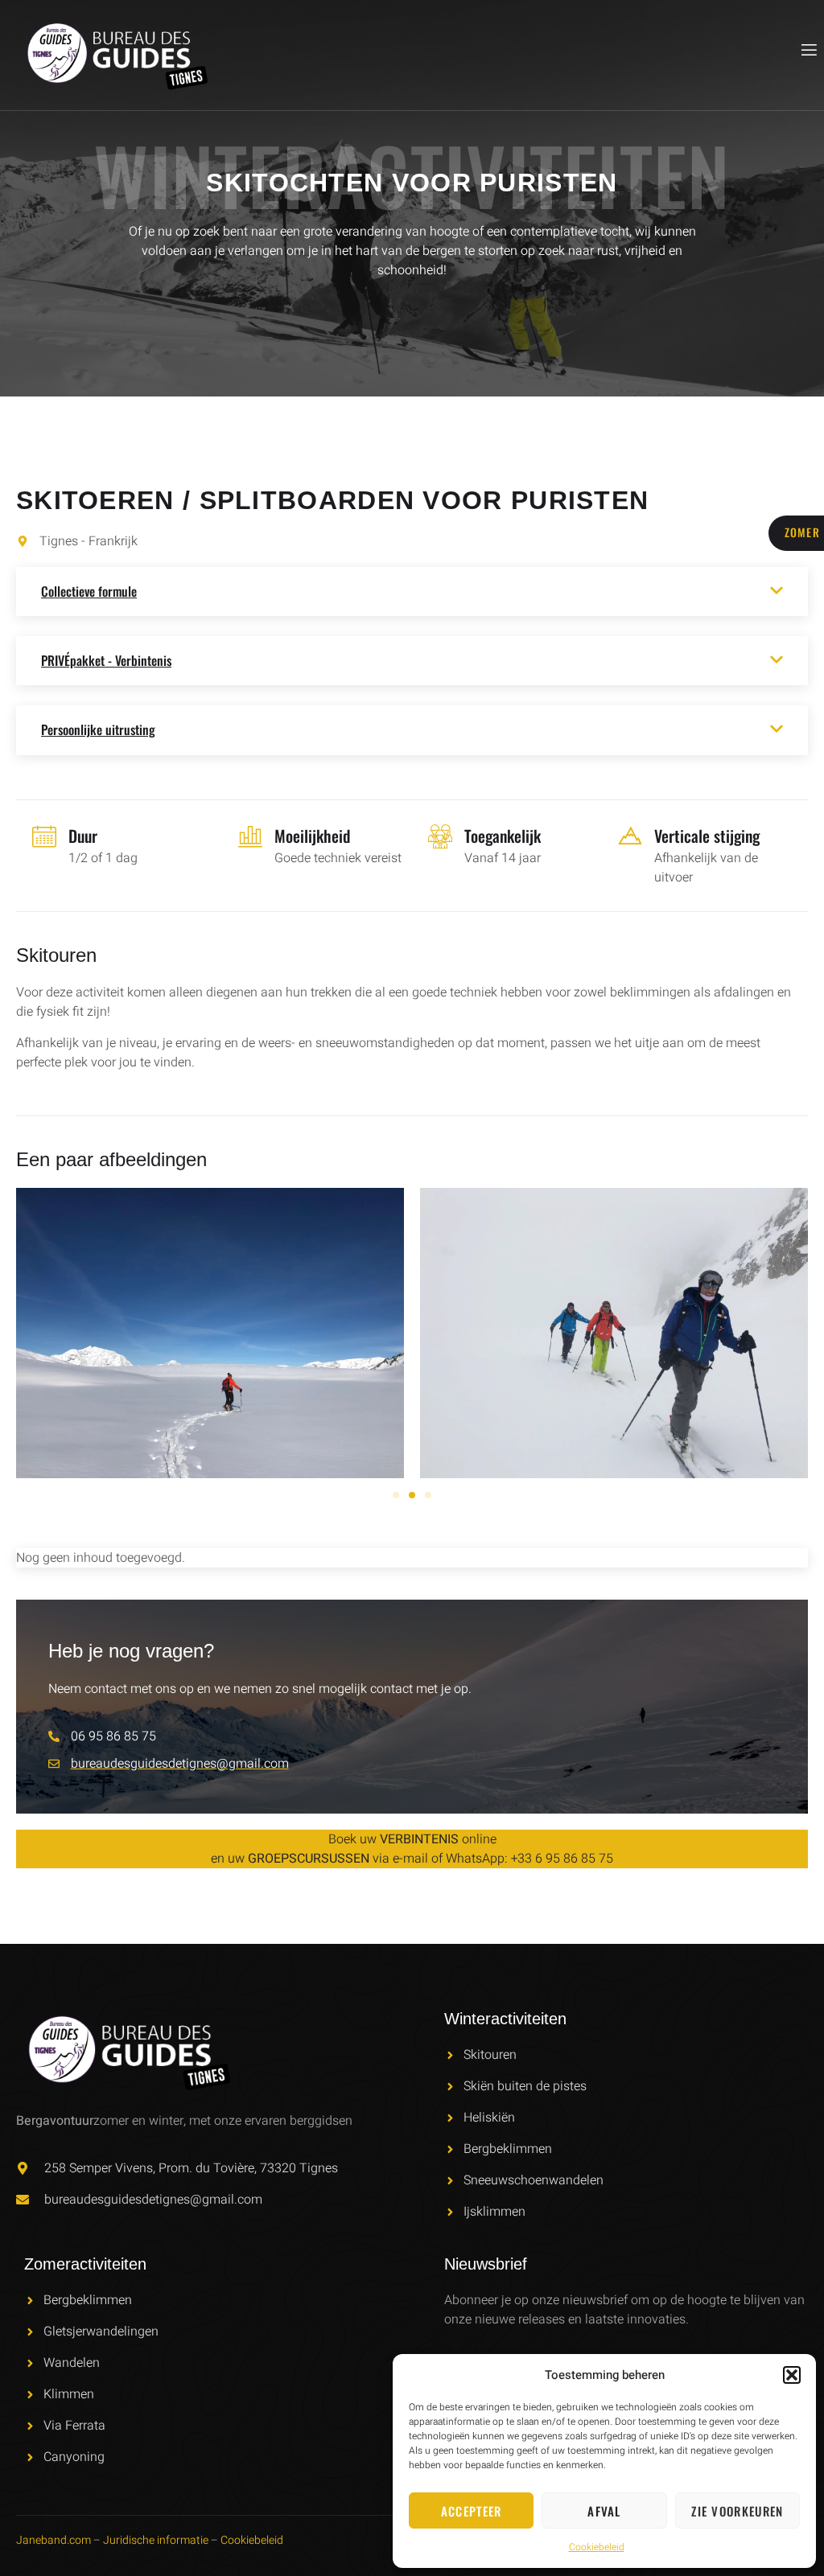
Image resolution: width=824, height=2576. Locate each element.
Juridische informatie (156, 2540)
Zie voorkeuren (737, 2511)
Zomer (803, 532)
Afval (604, 2511)
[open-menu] (808, 50)
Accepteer (472, 2511)
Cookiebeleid (597, 2547)
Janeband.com (54, 2540)
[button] (792, 2375)
